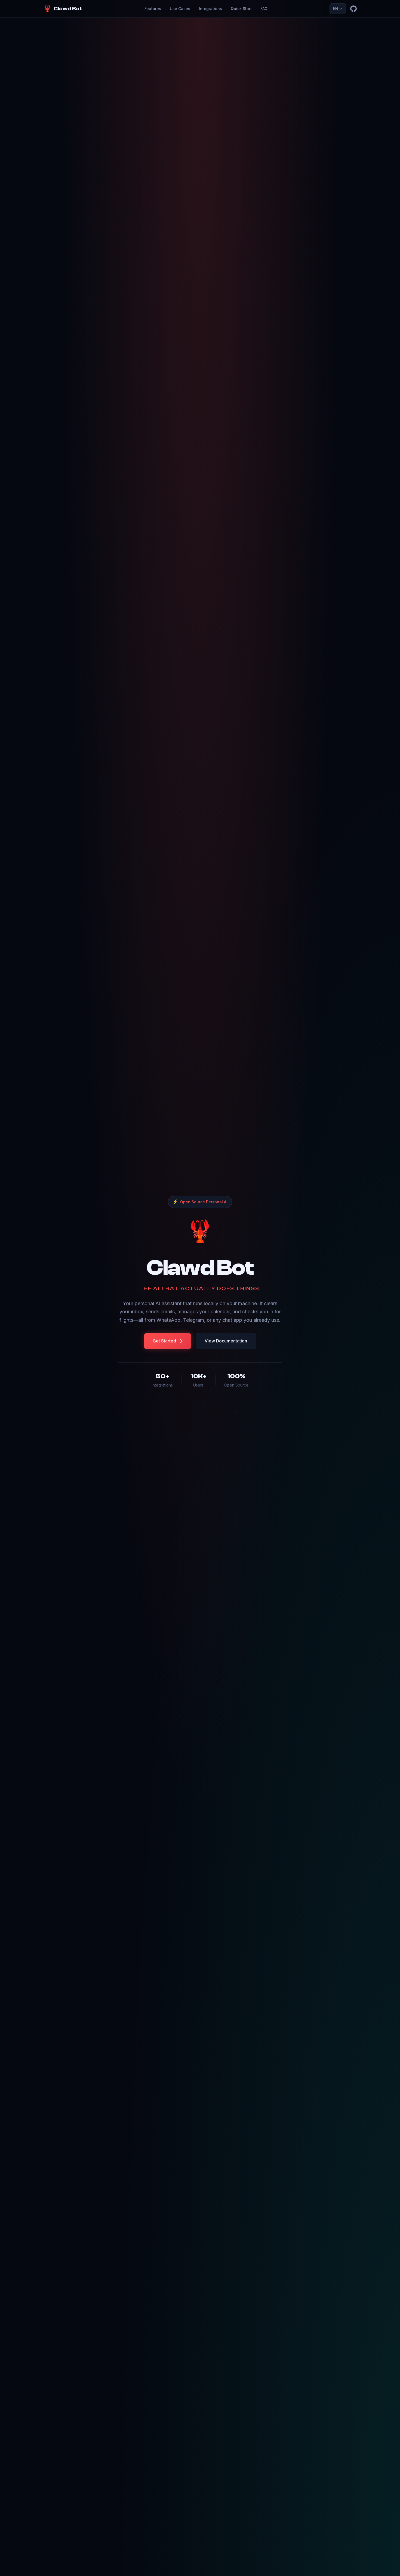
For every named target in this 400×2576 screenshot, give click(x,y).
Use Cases (180, 9)
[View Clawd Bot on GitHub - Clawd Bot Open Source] (353, 9)
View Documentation (226, 1341)
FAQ (264, 9)
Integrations (210, 9)
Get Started (164, 1341)
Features (153, 9)
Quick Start (241, 9)
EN (336, 9)
